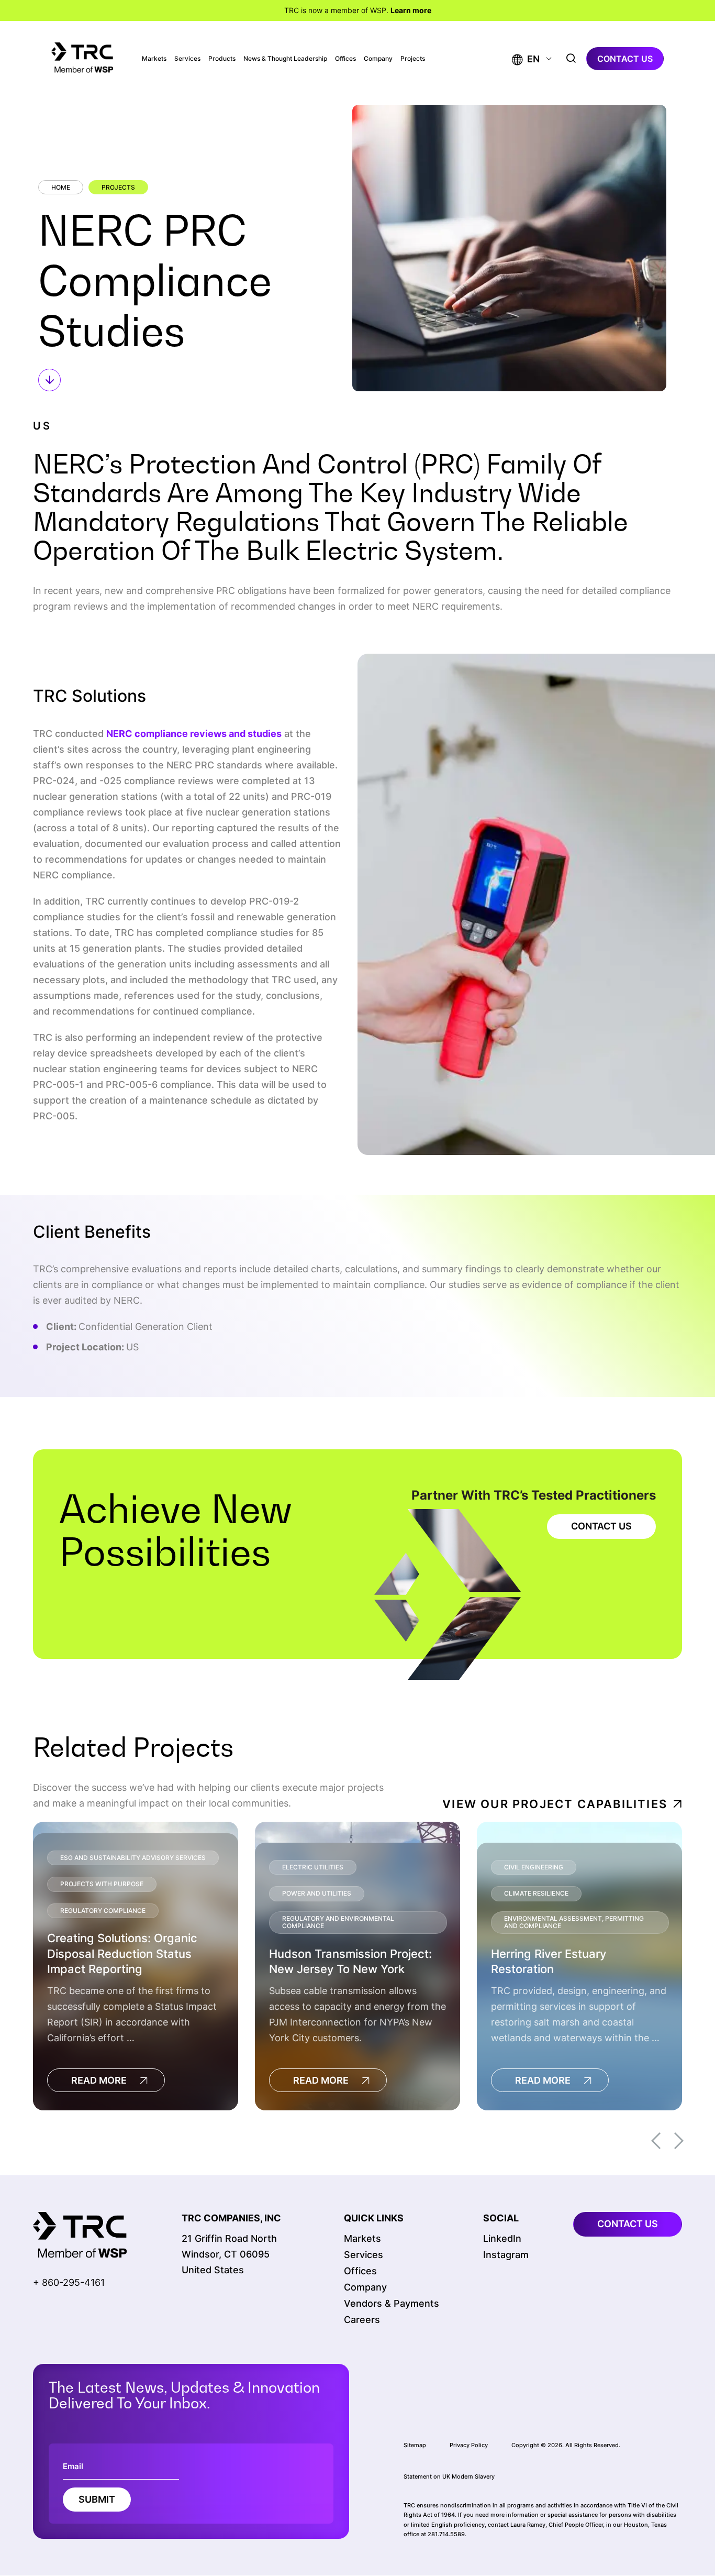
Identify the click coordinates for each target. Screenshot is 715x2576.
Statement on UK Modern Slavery (449, 2476)
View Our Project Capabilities (555, 1804)
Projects (413, 59)
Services (187, 59)
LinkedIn (502, 2238)
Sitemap (415, 2445)
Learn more (411, 10)
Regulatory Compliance (103, 1911)
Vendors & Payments (392, 2303)
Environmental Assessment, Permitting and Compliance (574, 1922)
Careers (362, 2320)
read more (99, 2080)
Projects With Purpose (102, 1884)
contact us (625, 59)
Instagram (506, 2255)
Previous (656, 2141)
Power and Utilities (317, 1893)
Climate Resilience (536, 1893)
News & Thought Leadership (285, 59)
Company (378, 59)
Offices (345, 59)
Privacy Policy (469, 2445)
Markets (154, 59)
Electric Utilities (313, 1867)
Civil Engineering (534, 1867)
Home (61, 187)
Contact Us (601, 1526)
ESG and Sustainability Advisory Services (133, 1858)
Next (679, 2141)
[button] (526, 59)
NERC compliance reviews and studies (194, 734)
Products (222, 59)
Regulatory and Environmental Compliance (338, 1922)
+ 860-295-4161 (69, 2282)
